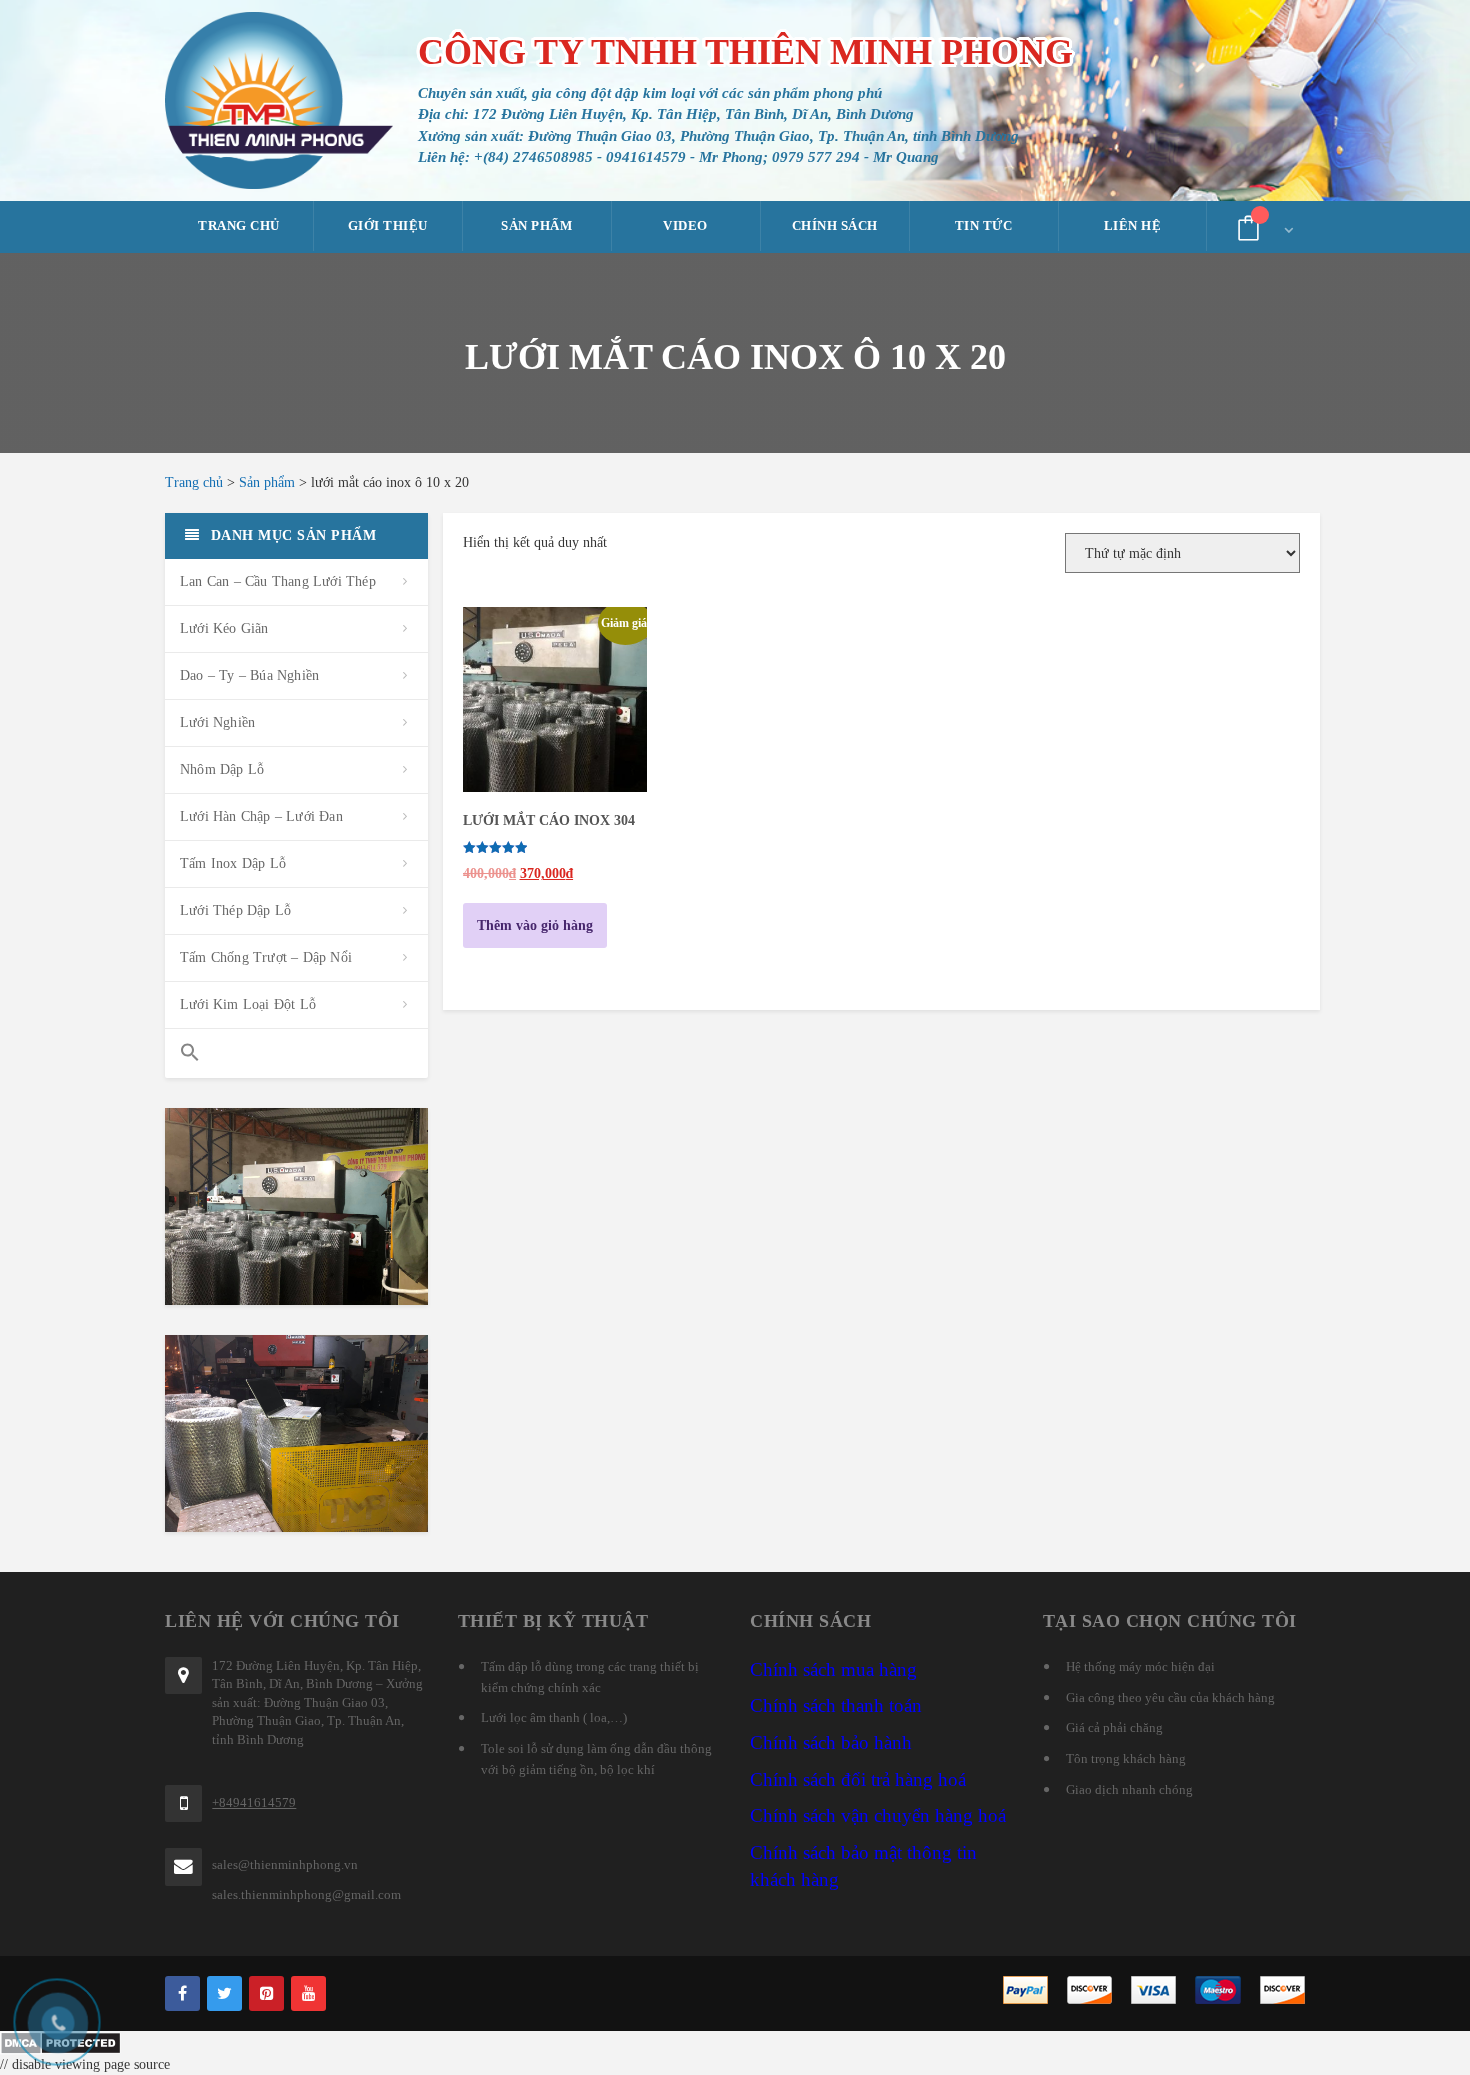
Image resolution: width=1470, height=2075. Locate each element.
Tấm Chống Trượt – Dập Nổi (266, 957)
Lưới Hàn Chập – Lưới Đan (261, 816)
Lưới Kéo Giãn (224, 628)
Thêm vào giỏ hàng (535, 925)
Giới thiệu (388, 225)
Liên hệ (1133, 225)
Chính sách (835, 225)
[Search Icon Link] (296, 1053)
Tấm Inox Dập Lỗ (233, 863)
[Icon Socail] (182, 1993)
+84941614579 (254, 1802)
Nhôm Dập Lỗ (222, 769)
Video (685, 225)
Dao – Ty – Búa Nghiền (249, 675)
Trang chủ (239, 225)
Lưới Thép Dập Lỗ (235, 910)
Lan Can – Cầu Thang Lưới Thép (278, 581)
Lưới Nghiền (217, 722)
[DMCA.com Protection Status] (735, 2043)
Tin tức (984, 225)
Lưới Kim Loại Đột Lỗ (248, 1004)
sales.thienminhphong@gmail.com (306, 1894)
